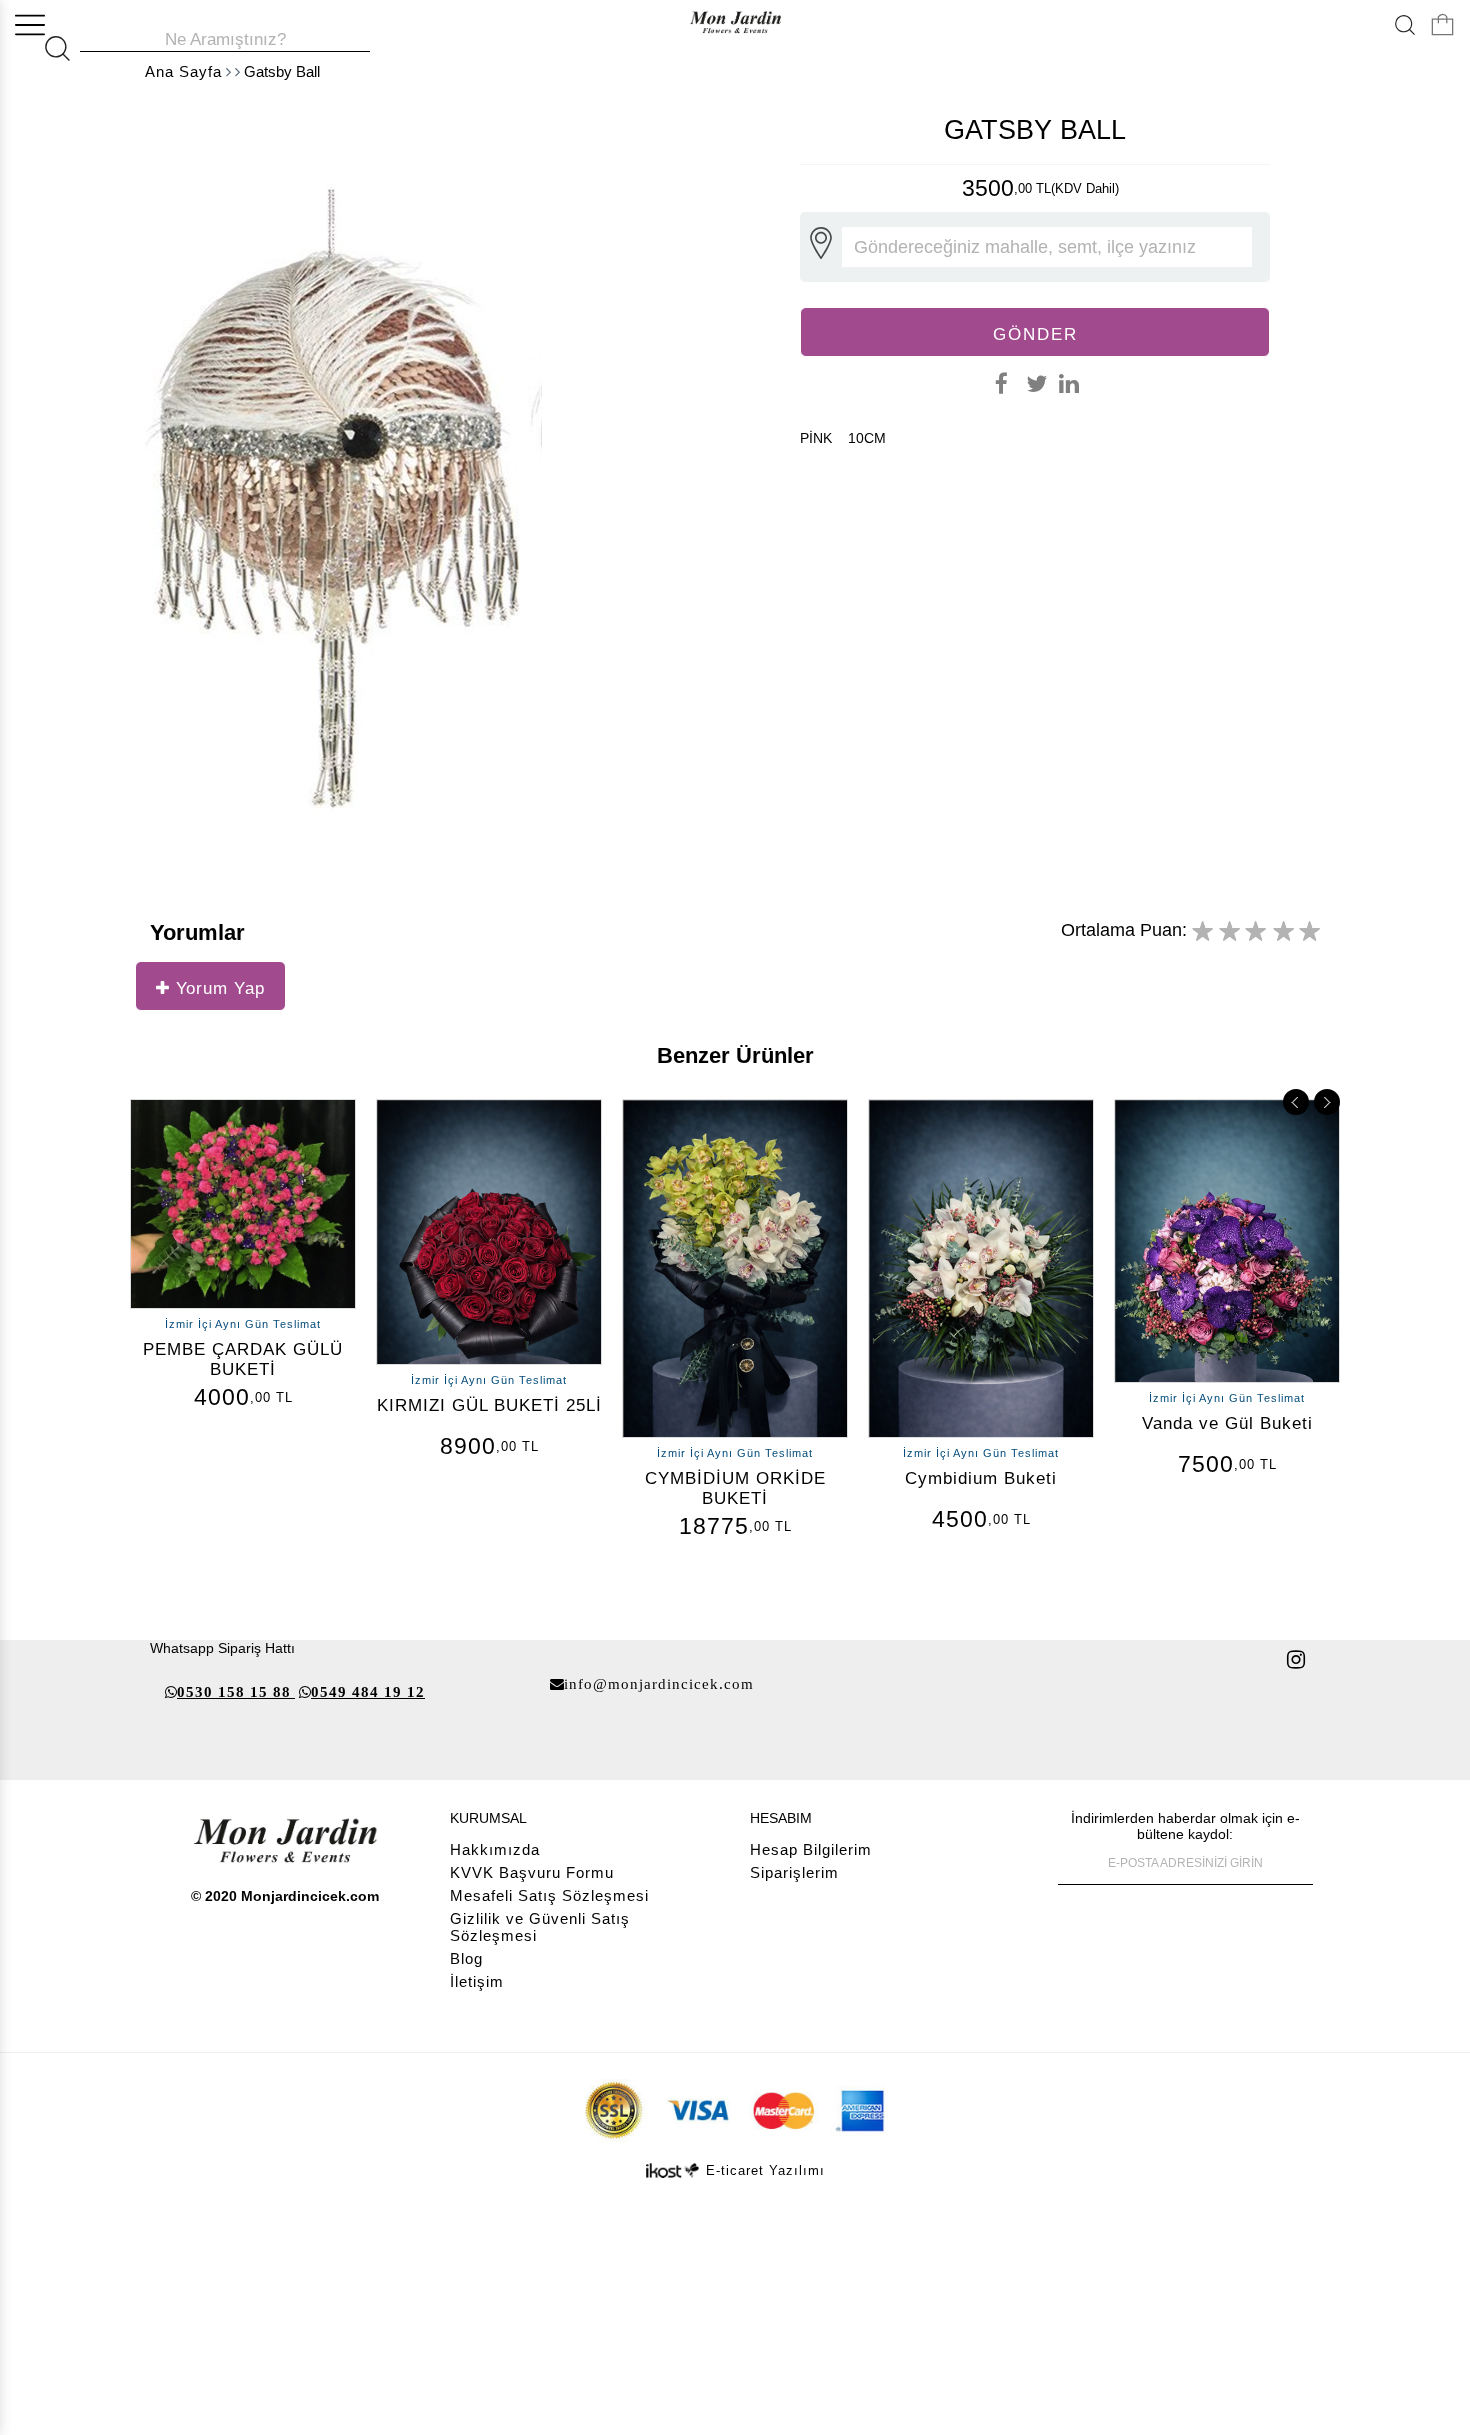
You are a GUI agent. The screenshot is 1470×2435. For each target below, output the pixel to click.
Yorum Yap (217, 988)
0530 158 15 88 (234, 1691)
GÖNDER (1035, 334)
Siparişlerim (794, 1872)
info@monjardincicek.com (659, 1683)
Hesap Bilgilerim (811, 1849)
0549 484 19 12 (368, 1691)
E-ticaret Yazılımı (765, 2170)
